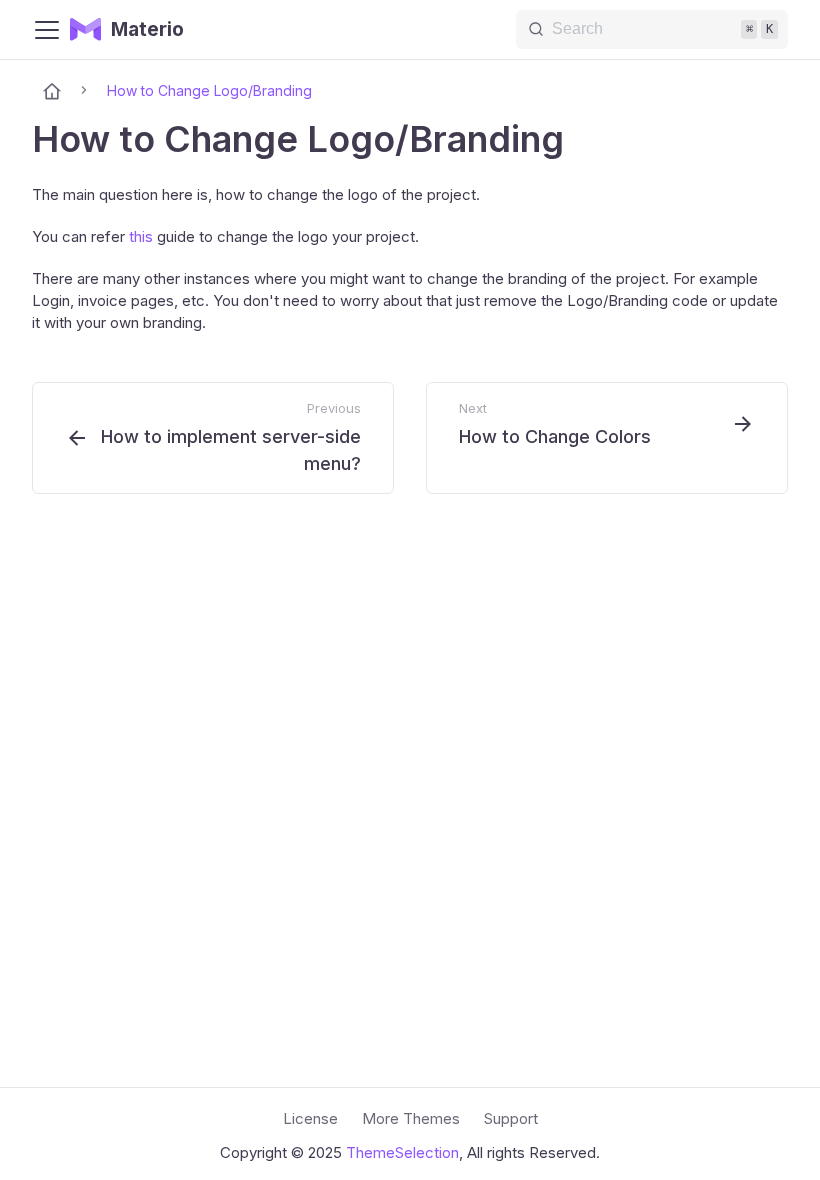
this (141, 236)
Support (511, 1118)
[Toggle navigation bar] (47, 30)
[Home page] (52, 91)
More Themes (411, 1118)
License (310, 1118)
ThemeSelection (402, 1152)
